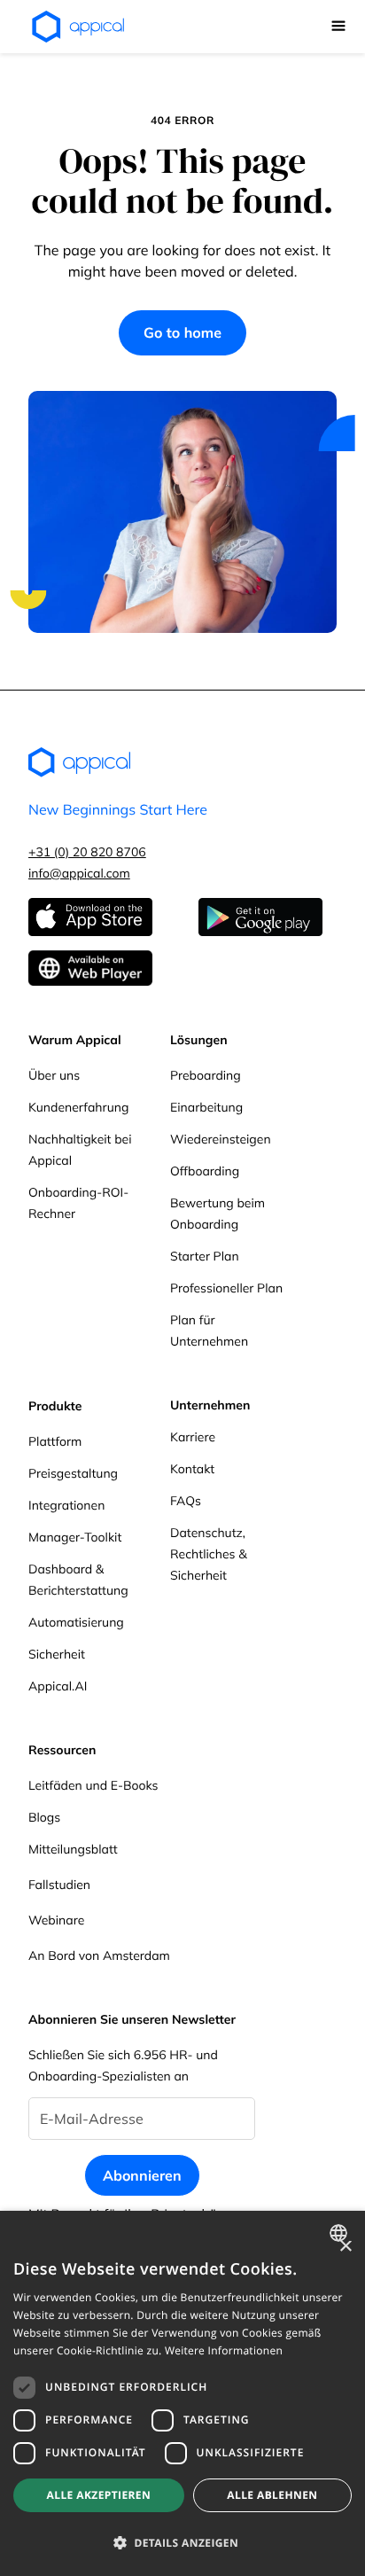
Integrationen (66, 1505)
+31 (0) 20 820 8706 (87, 852)
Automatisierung (76, 1622)
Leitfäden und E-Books (93, 1785)
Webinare (56, 1920)
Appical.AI (58, 1686)
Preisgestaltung (73, 1473)
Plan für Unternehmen (209, 1331)
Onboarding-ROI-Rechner (78, 1203)
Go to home (182, 332)
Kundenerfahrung (78, 1107)
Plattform (55, 1441)
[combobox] (341, 2233)
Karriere (193, 1437)
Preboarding (206, 1075)
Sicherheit (57, 1654)
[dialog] (182, 2393)
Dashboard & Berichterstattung (78, 1580)
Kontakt (192, 1469)
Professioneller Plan (226, 1288)
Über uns (54, 1075)
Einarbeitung (206, 1107)
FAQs (186, 1501)
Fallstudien (59, 1885)
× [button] (345, 2248)
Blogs (44, 1817)
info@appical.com (79, 873)
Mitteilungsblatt (73, 1849)
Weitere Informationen (224, 2350)
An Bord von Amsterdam (99, 1955)
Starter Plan (205, 1256)
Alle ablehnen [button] (272, 2495)
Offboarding (205, 1171)
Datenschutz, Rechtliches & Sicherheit (209, 1554)
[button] (338, 27)
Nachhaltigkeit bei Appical (80, 1150)
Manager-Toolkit (75, 1537)
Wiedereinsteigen (221, 1139)
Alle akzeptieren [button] (99, 2495)
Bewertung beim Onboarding (217, 1214)
